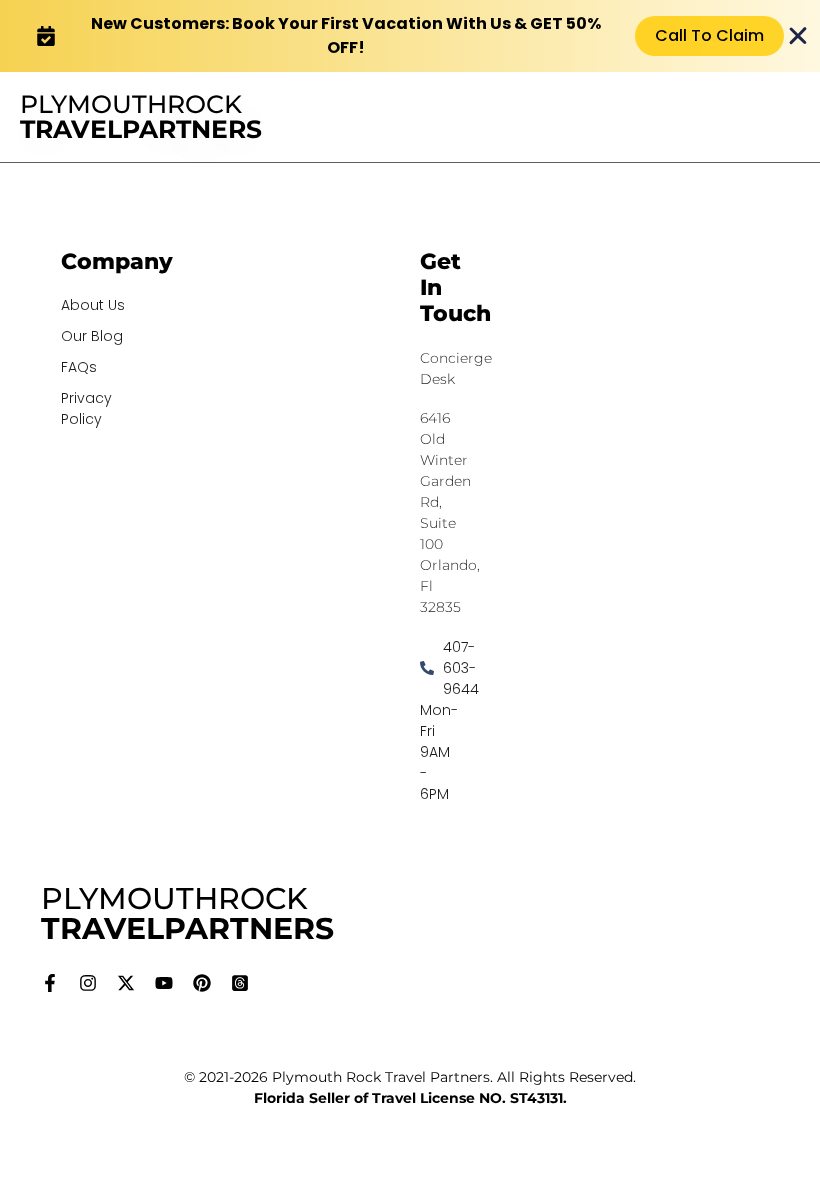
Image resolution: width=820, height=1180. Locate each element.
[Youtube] (164, 983)
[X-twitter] (126, 983)
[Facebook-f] (50, 983)
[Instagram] (88, 983)
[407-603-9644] (422, 668)
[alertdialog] (410, 36)
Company (117, 261)
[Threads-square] (240, 983)
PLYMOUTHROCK (141, 116)
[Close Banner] (798, 36)
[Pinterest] (202, 983)
